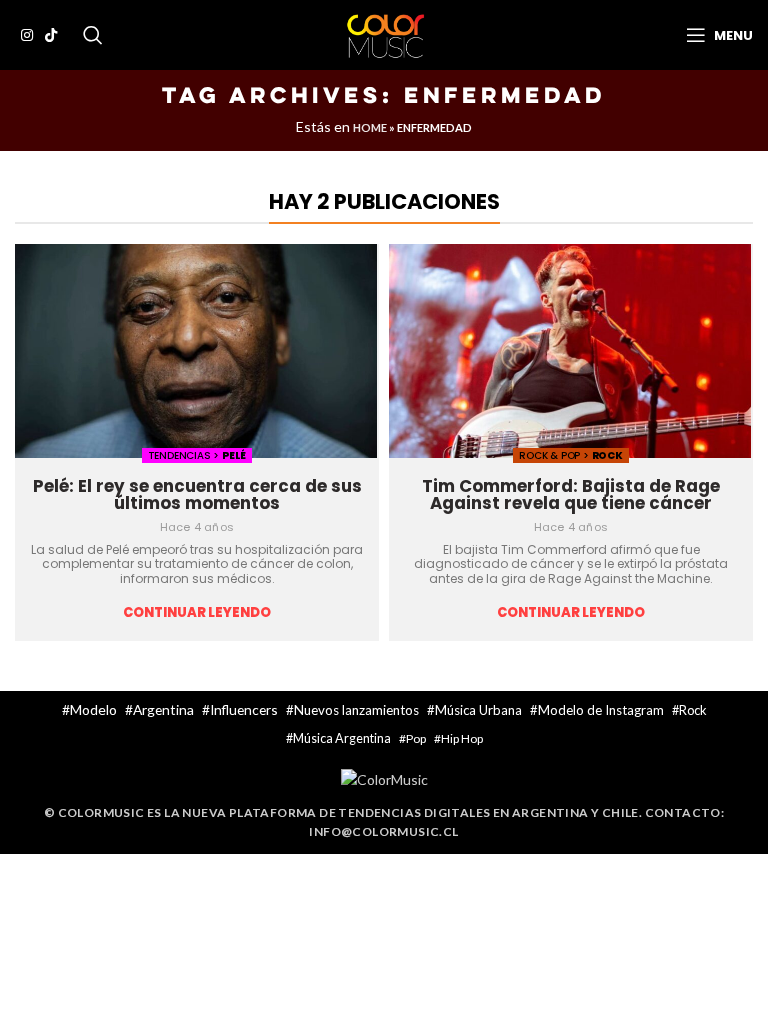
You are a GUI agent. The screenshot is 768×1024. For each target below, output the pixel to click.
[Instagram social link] (27, 35)
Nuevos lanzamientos (356, 710)
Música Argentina (342, 738)
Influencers (244, 709)
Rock (607, 455)
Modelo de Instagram (601, 710)
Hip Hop (462, 738)
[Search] (93, 35)
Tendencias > (185, 455)
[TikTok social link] (51, 35)
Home (370, 127)
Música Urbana (478, 710)
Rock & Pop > (555, 455)
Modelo (93, 709)
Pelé (234, 455)
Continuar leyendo (197, 613)
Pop (416, 738)
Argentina (163, 709)
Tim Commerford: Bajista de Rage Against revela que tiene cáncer (571, 494)
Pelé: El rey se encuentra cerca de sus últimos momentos (197, 494)
